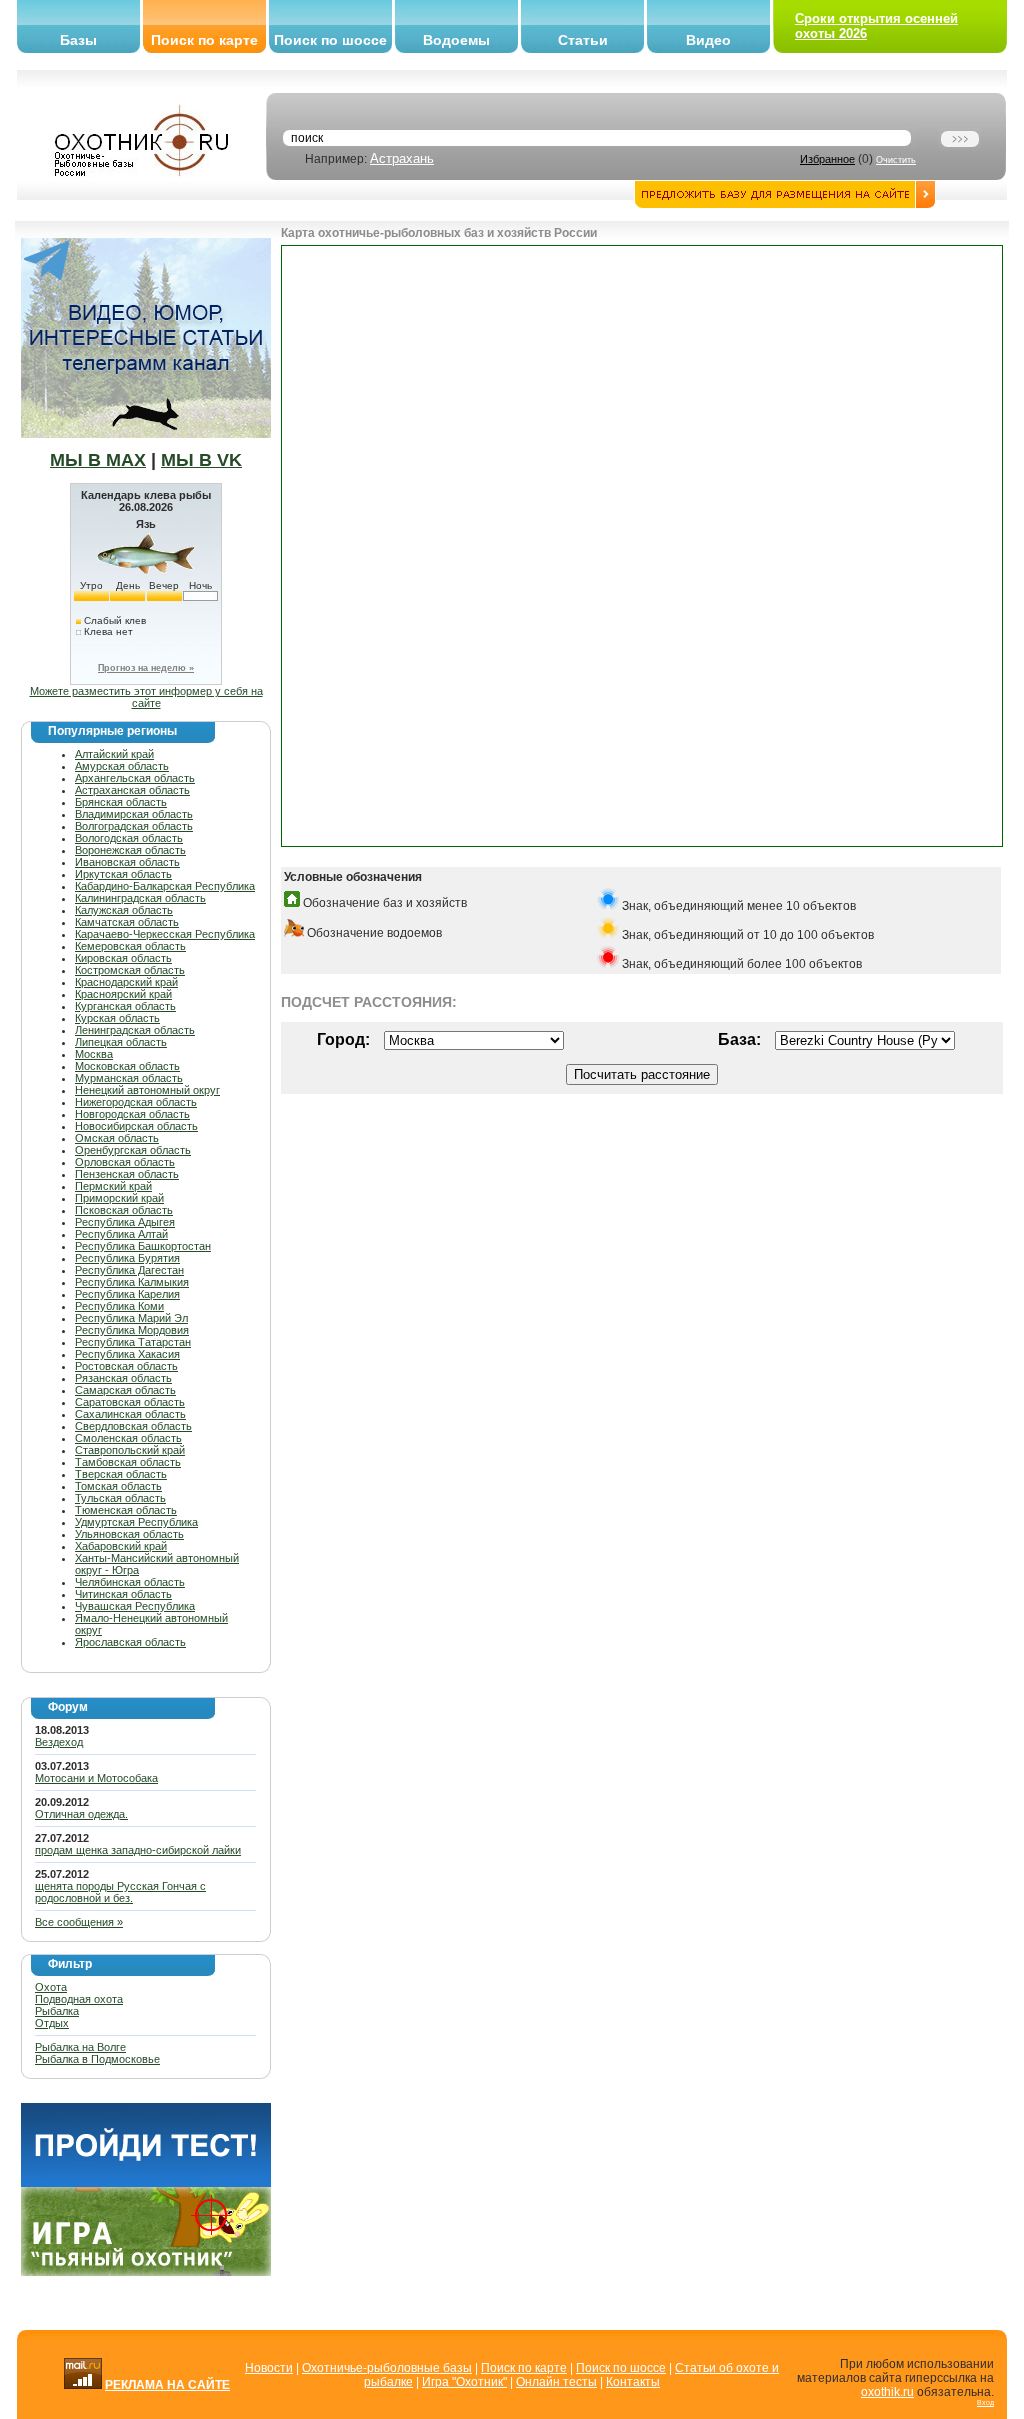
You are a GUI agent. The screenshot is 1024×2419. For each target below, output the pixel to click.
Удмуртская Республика (136, 1522)
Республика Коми (119, 1306)
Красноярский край (123, 994)
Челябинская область (130, 1582)
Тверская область (121, 1474)
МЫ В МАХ (98, 460)
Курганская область (125, 1006)
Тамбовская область (128, 1462)
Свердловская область (133, 1426)
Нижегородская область (136, 1102)
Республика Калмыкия (132, 1282)
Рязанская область (123, 1378)
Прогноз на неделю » (146, 668)
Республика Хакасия (127, 1354)
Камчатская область (127, 922)
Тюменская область (126, 1510)
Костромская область (130, 970)
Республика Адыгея (125, 1222)
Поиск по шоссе (330, 40)
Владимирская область (134, 814)
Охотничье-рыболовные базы (387, 2368)
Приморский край (119, 1198)
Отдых (52, 2023)
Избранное (827, 159)
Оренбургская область (133, 1150)
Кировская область (123, 958)
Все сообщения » (79, 1922)
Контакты (633, 2382)
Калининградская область (140, 898)
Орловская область (125, 1162)
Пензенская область (127, 1174)
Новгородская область (132, 1114)
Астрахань (402, 158)
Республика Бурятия (127, 1258)
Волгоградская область (134, 826)
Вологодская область (129, 838)
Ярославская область (130, 1642)
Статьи (583, 40)
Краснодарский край (126, 982)
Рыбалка (57, 2011)
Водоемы (456, 40)
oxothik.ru (887, 2392)
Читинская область (123, 1594)
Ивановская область (127, 862)
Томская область (118, 1486)
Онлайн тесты (556, 2382)
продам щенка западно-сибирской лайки (138, 1850)
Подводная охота (79, 1999)
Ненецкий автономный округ (147, 1090)
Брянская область (121, 802)
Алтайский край (114, 754)
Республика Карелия (127, 1294)
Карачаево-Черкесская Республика (165, 934)
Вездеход (59, 1742)
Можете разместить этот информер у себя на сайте (146, 697)
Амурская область (122, 766)
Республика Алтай (121, 1234)
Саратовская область (130, 1402)
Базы (78, 40)
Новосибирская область (136, 1126)
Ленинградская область (135, 1030)
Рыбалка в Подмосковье (97, 2059)
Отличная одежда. (81, 1814)
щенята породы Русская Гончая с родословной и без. (120, 1892)
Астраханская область (132, 790)
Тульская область (120, 1498)
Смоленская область (128, 1438)
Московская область (127, 1066)
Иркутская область (123, 874)
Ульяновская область (129, 1534)
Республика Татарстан (133, 1342)
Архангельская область (135, 778)
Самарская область (125, 1390)
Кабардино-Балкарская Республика (165, 886)
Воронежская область (130, 850)
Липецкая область (121, 1042)
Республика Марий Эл (131, 1318)
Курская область (117, 1018)
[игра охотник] (146, 2272)
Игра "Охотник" (464, 2382)
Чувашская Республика (135, 1606)
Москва (94, 1054)
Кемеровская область (130, 946)
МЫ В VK (201, 460)
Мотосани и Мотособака (96, 1778)
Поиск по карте (204, 40)
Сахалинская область (130, 1414)
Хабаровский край (121, 1546)
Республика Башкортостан (143, 1246)
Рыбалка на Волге (80, 2047)
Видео (708, 40)
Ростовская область (126, 1366)
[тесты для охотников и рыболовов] (146, 2183)
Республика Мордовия (132, 1330)
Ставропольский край (130, 1450)
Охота (51, 1987)
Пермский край (113, 1186)
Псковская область (124, 1210)
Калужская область (124, 910)
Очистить (896, 160)
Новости (269, 2368)
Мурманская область (129, 1078)
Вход (985, 2402)
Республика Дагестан (129, 1270)
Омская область (117, 1138)
